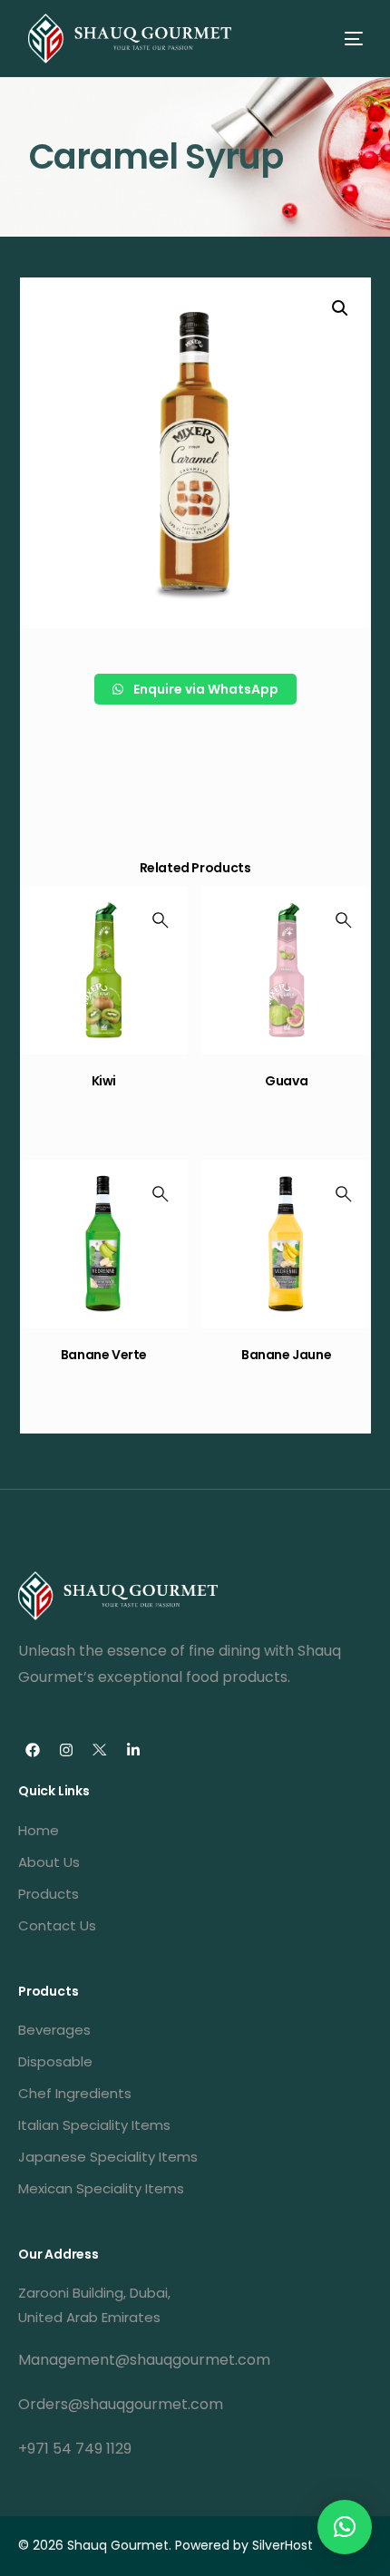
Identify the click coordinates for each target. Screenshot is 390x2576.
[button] (345, 2527)
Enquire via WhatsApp (205, 689)
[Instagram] (66, 1750)
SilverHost (283, 2545)
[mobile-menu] (338, 39)
